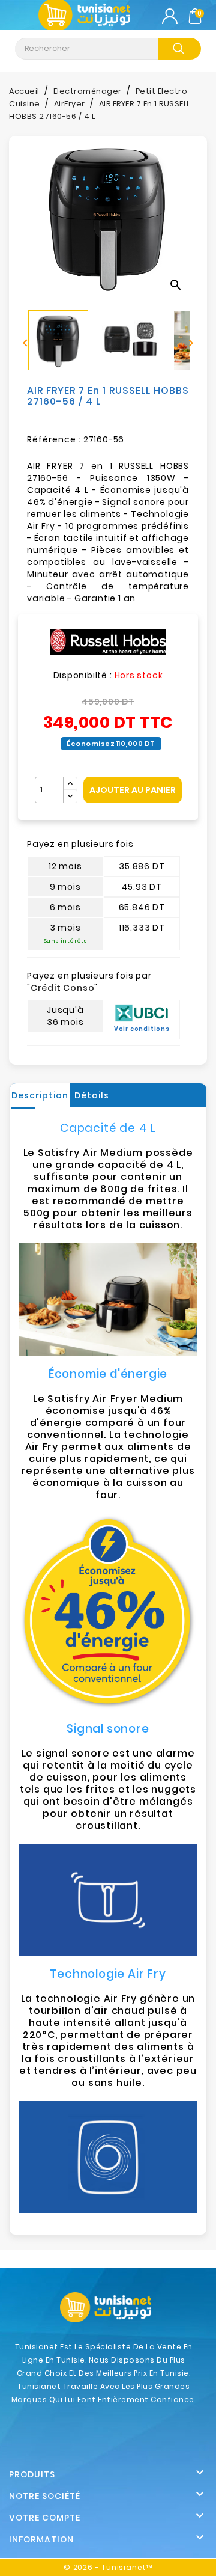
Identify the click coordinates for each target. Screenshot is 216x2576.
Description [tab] (40, 1095)
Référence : (54, 439)
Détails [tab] (92, 1095)
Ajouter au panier (133, 790)
